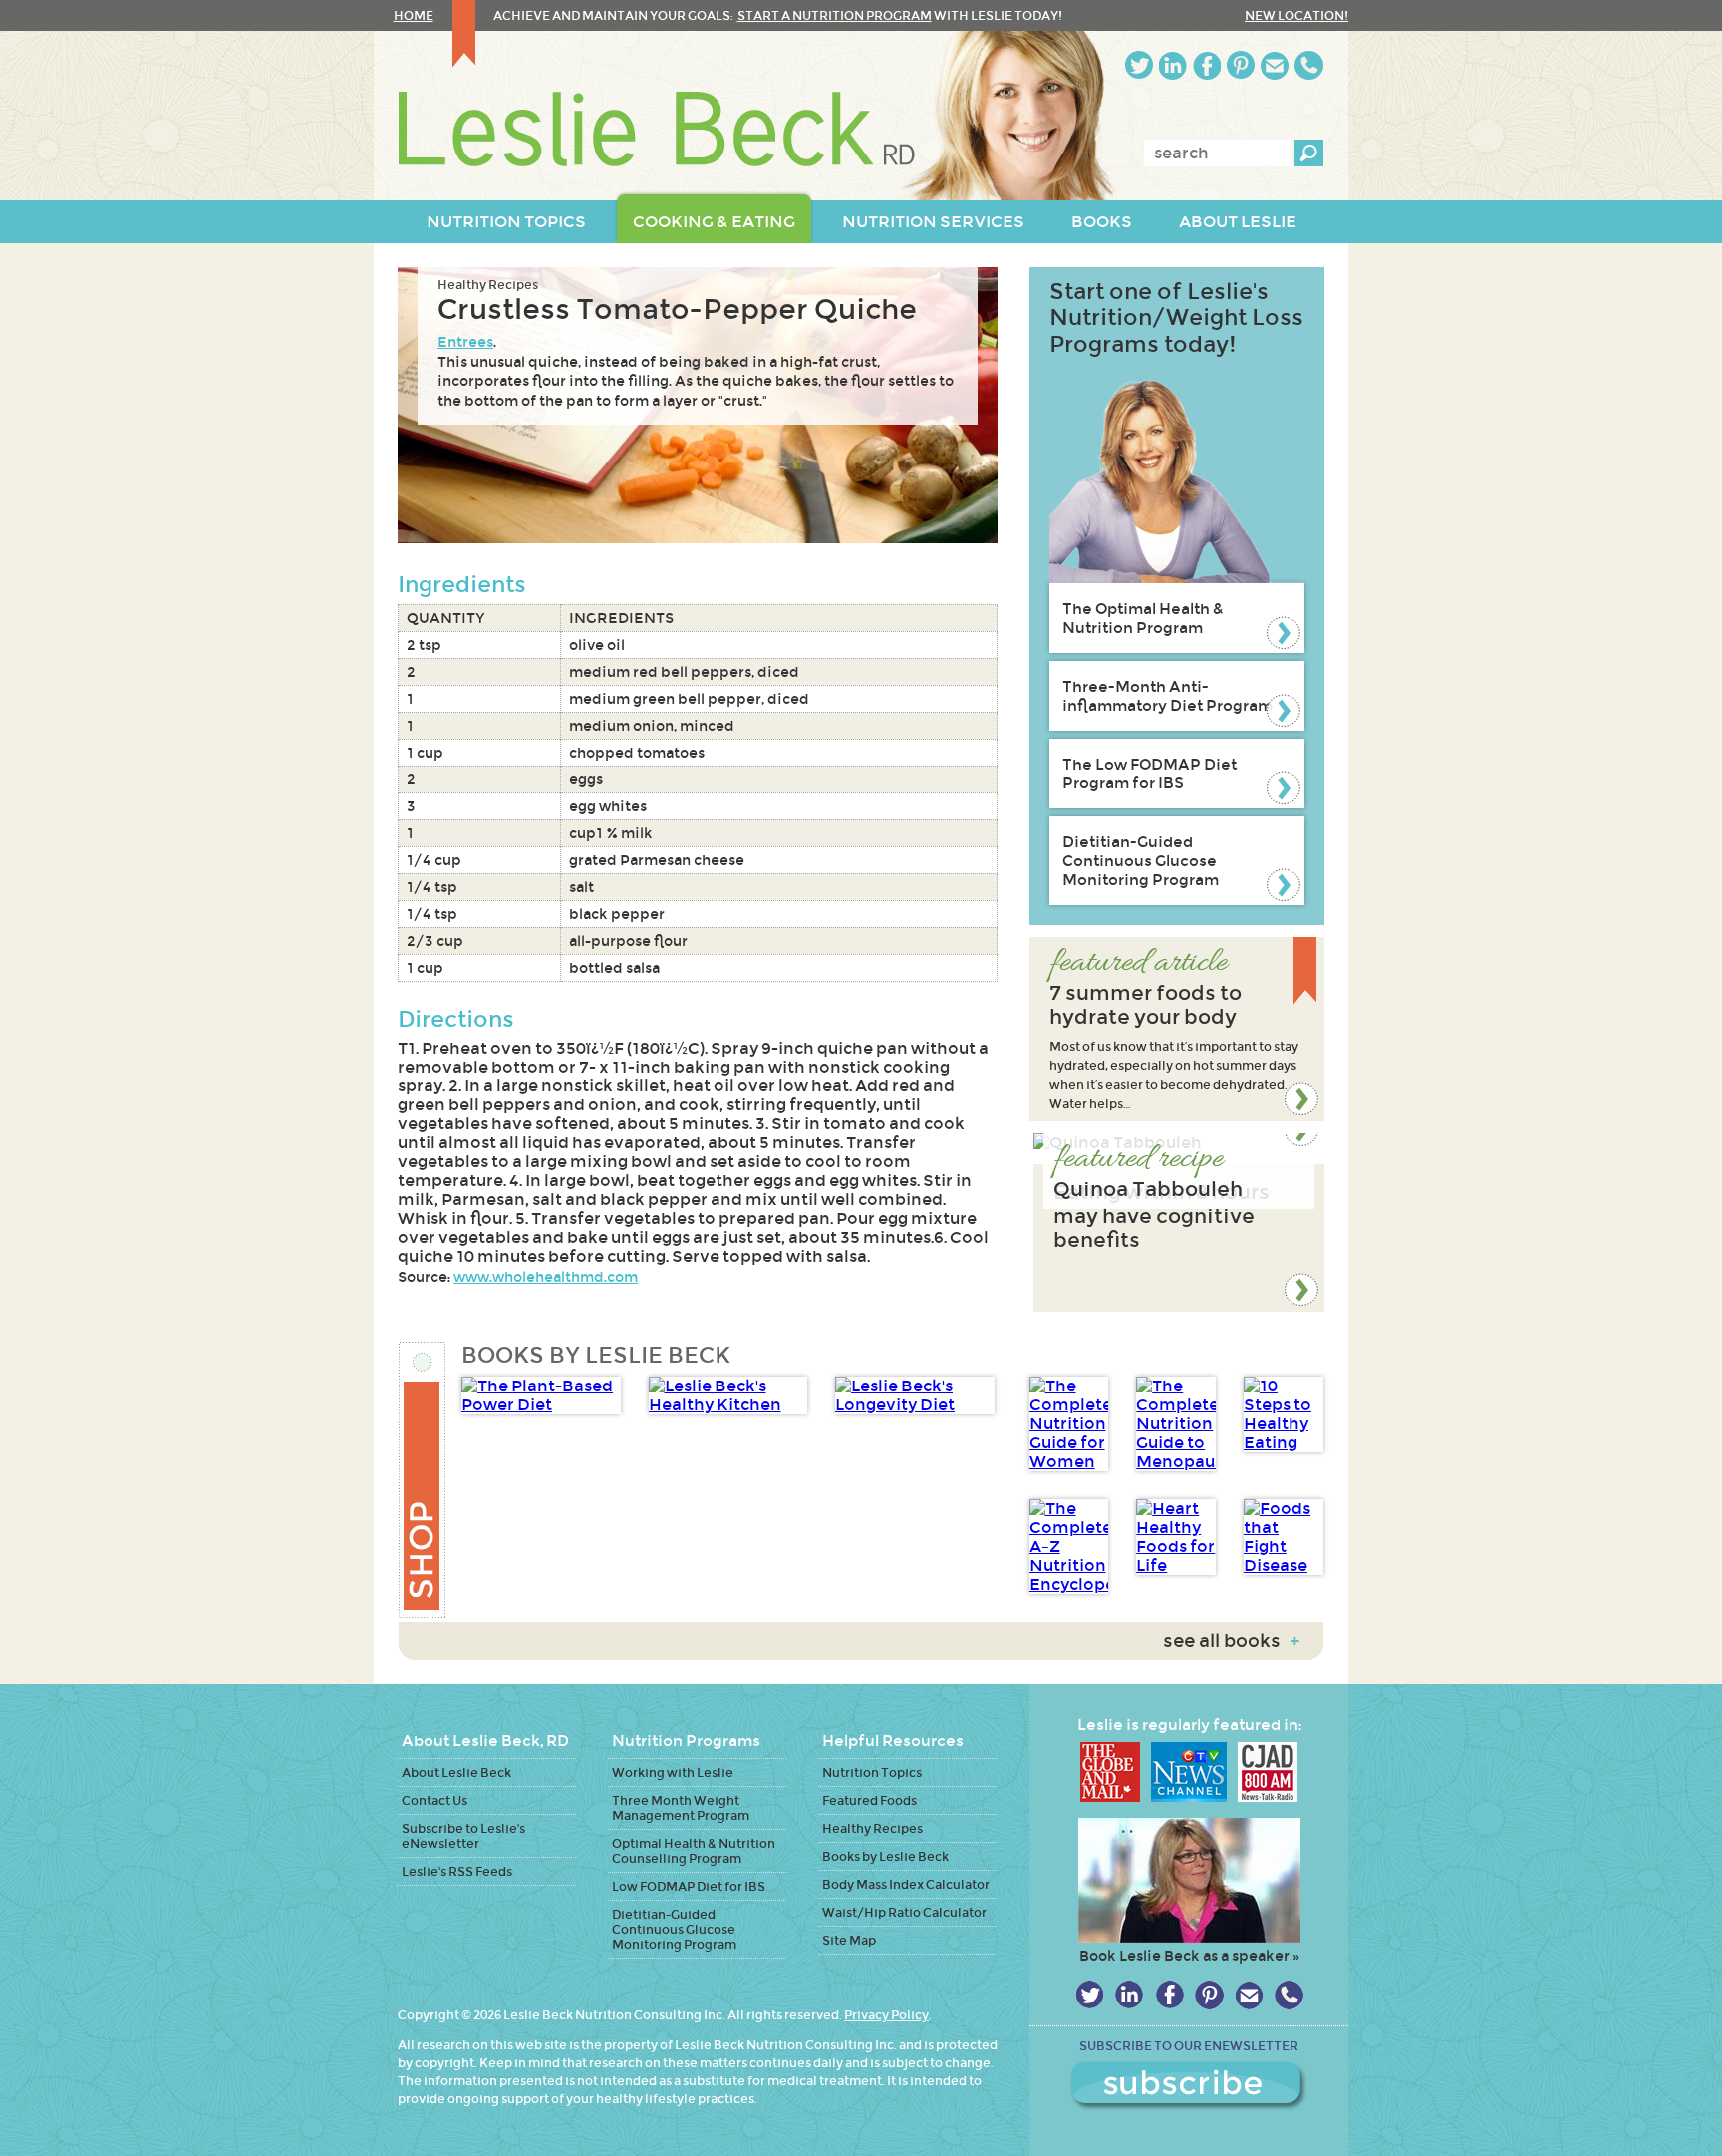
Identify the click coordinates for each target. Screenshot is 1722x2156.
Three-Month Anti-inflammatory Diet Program (1167, 696)
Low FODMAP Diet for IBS (689, 1886)
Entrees (465, 342)
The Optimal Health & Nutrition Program (1143, 618)
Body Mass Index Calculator (906, 1884)
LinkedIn (1173, 65)
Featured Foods (869, 1801)
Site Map (849, 1940)
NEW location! (1296, 15)
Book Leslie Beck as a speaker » (1189, 1956)
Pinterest (1241, 65)
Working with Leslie (673, 1773)
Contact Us (434, 1801)
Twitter (1139, 65)
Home (414, 15)
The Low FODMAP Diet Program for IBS (1149, 773)
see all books (1231, 1641)
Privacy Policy (886, 2015)
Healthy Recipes (488, 285)
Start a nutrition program (835, 15)
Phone (1309, 65)
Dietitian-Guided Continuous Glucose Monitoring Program (1141, 861)
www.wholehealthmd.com (546, 1277)
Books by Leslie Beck (885, 1856)
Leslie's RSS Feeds (457, 1871)
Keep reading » (1177, 1029)
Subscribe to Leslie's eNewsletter (463, 1836)
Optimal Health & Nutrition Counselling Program (694, 1851)
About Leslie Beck (456, 1773)
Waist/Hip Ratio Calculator (904, 1912)
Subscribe (1189, 2086)
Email (1275, 65)
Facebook (1207, 65)
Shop (423, 1480)
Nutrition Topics (872, 1773)
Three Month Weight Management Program (681, 1808)
